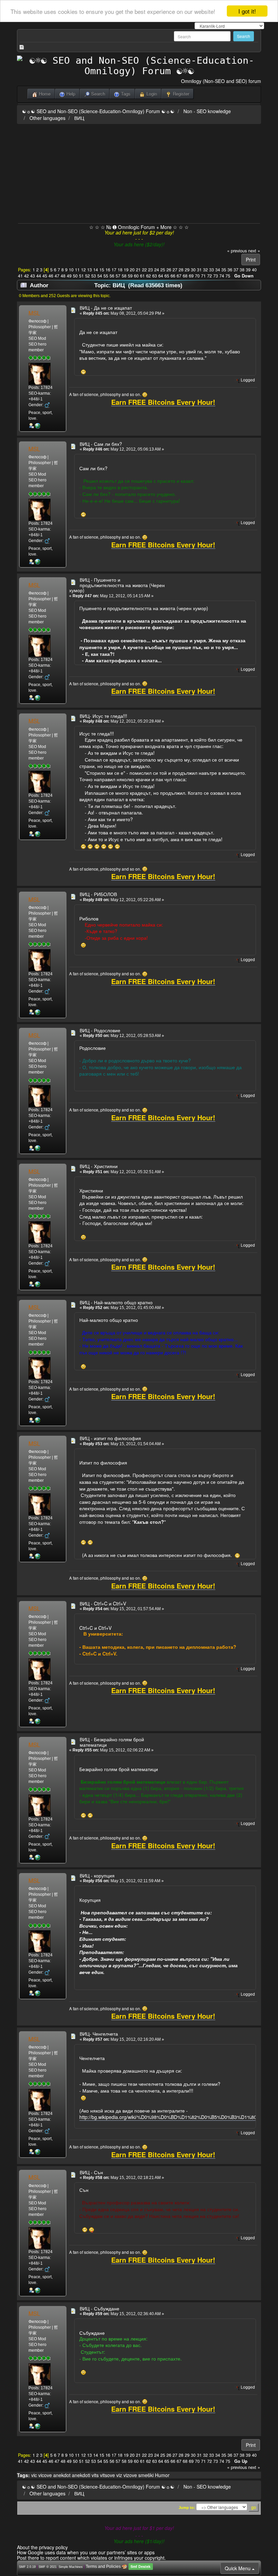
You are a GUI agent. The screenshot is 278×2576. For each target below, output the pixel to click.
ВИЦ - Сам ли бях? (101, 444)
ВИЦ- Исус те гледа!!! (103, 716)
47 (57, 276)
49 (69, 276)
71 (203, 276)
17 (114, 270)
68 (185, 276)
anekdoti (81, 2475)
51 (81, 276)
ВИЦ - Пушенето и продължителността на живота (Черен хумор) (117, 585)
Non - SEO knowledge (207, 111)
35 (224, 270)
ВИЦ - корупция (97, 1875)
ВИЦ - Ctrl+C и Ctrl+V (103, 1603)
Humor (162, 2475)
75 (228, 276)
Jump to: (187, 2508)
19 (126, 270)
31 (199, 270)
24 (157, 270)
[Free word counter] (38, 425)
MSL (34, 313)
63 (155, 276)
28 (181, 270)
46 (51, 276)
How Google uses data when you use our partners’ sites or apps (86, 2552)
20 (132, 270)
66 (173, 276)
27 (175, 270)
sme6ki (146, 2475)
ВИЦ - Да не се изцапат (106, 308)
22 (144, 270)
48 (63, 276)
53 (94, 276)
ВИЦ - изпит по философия (110, 1438)
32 (205, 270)
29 (187, 270)
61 (142, 276)
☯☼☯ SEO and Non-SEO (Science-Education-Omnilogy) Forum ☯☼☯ (98, 111)
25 (163, 270)
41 (20, 276)
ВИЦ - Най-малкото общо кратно (116, 1302)
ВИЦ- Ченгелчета (99, 2034)
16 (108, 270)
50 (75, 276)
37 (236, 270)
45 (45, 276)
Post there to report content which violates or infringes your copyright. (91, 2558)
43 (33, 276)
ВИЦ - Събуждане (100, 2308)
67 (179, 276)
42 (26, 276)
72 (210, 276)
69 (191, 276)
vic (34, 2475)
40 (254, 270)
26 (169, 270)
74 (222, 276)
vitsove (107, 2475)
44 (39, 276)
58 (124, 276)
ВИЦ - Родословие (100, 1030)
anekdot (62, 2475)
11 (77, 270)
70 (197, 276)
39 (248, 270)
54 (100, 276)
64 (161, 276)
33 (212, 270)
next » (254, 251)
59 (130, 276)
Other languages (47, 118)
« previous (237, 251)
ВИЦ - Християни (99, 1166)
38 (242, 270)
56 (112, 276)
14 (96, 270)
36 (230, 270)
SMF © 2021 (48, 2567)
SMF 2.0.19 (27, 2567)
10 (71, 270)
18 (120, 270)
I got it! (247, 11)
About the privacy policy (42, 2547)
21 (138, 270)
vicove (45, 2475)
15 (102, 270)
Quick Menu (238, 2568)
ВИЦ (79, 118)
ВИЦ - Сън (91, 2172)
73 (216, 276)
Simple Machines (71, 2567)
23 (151, 270)
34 (218, 270)
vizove (130, 2475)
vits (95, 2475)
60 (136, 276)
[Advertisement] (139, 172)
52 (87, 276)
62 (148, 276)
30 (193, 270)
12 (83, 270)
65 (167, 276)
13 (90, 270)
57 (118, 276)
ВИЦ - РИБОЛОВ (98, 894)
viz (119, 2475)
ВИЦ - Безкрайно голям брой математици (112, 1742)
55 (106, 276)
